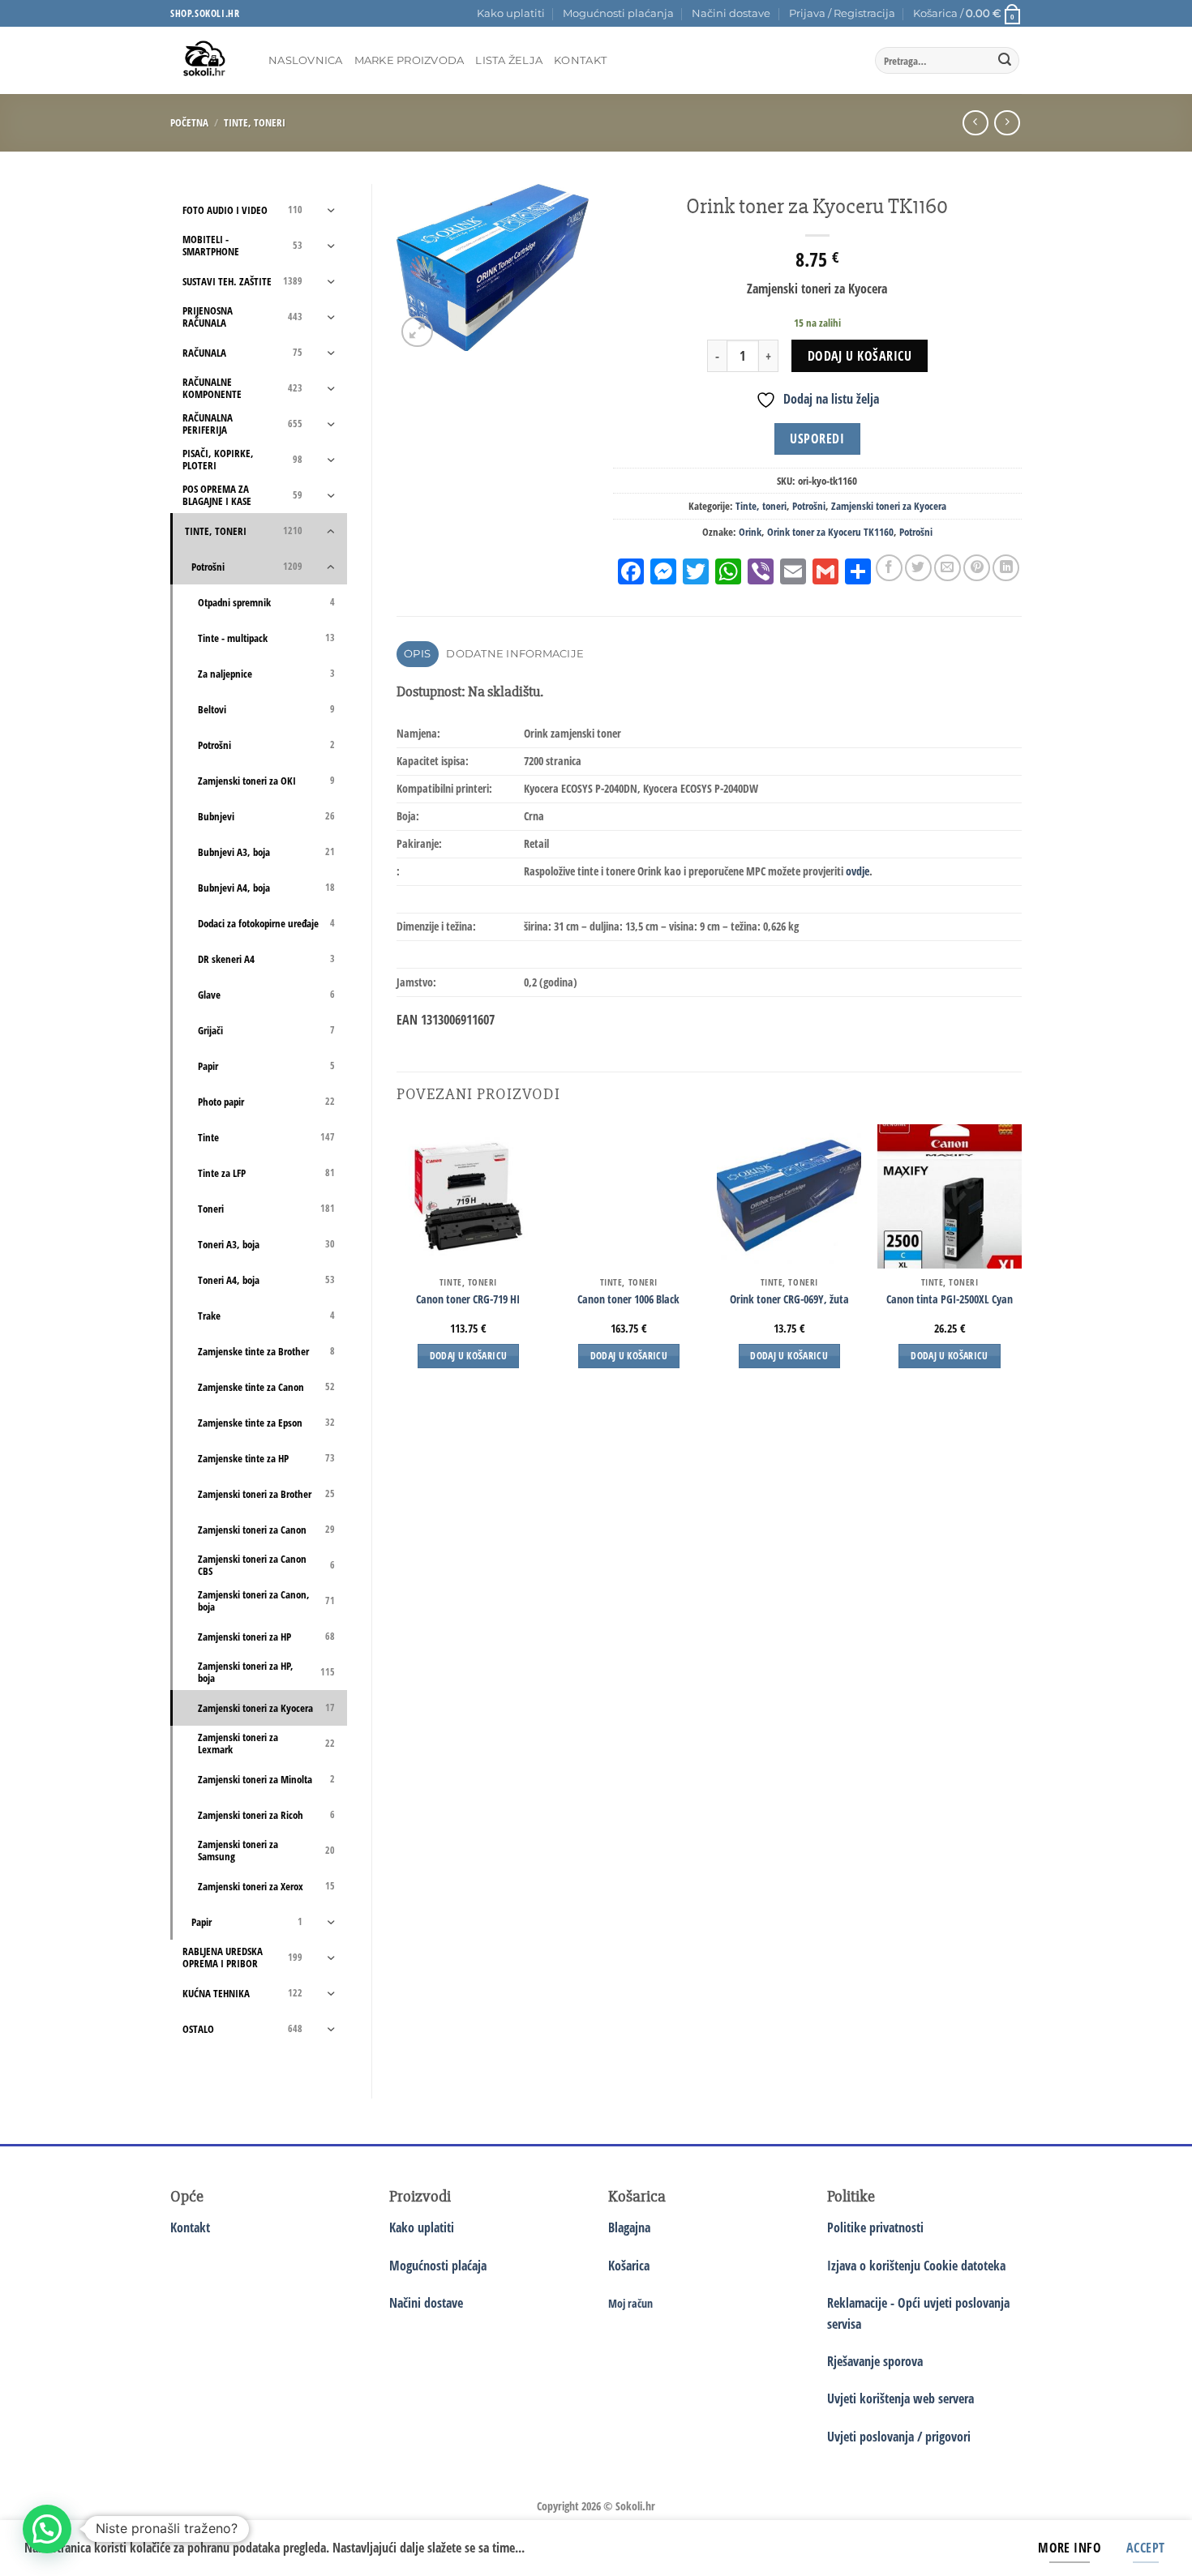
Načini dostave (731, 13)
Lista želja (509, 60)
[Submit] (1005, 61)
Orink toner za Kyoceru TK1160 (830, 532)
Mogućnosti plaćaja (438, 2266)
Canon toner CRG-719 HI (468, 1299)
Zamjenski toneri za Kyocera (889, 506)
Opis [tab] (417, 654)
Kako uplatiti (511, 13)
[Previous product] (1007, 123)
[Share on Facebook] (889, 568)
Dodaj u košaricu (860, 356)
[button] (842, 14)
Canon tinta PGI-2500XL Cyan (950, 1299)
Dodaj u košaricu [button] (469, 1356)
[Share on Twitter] (918, 568)
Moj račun (630, 2303)
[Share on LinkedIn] (1006, 568)
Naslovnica (306, 60)
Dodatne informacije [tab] (515, 654)
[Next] (1021, 1261)
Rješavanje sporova (875, 2361)
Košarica (629, 2266)
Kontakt (580, 60)
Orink (750, 532)
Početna (189, 122)
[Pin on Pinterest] (977, 568)
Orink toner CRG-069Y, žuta (789, 1299)
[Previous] (397, 1261)
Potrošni (809, 506)
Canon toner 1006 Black (628, 1299)
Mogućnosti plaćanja (618, 13)
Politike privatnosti (875, 2227)
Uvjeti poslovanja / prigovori (899, 2437)
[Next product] (975, 123)
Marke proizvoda (409, 60)
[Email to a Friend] (948, 568)
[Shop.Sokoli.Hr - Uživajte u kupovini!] (207, 60)
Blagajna (629, 2227)
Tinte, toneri (255, 122)
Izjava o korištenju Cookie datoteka (916, 2266)
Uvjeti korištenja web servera (900, 2398)
